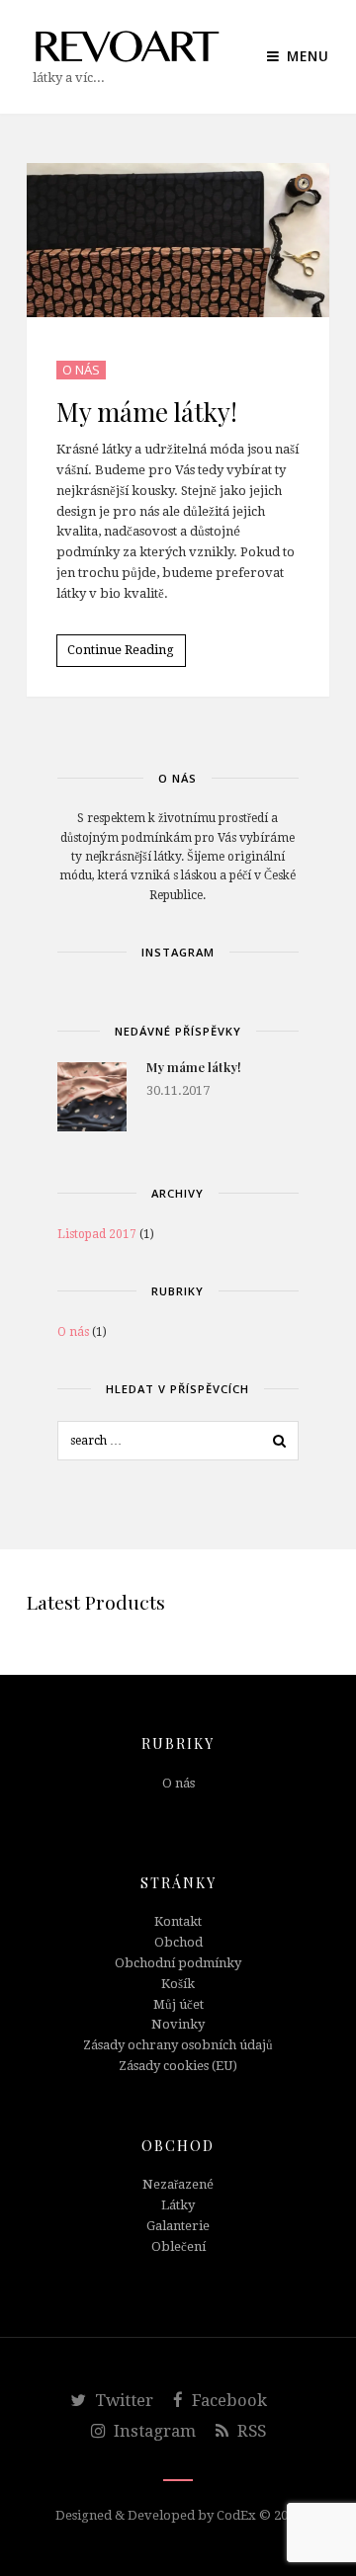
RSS (250, 2431)
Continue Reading (121, 650)
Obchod (178, 1942)
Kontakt (178, 1921)
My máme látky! (147, 412)
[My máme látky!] (92, 1097)
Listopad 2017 (97, 1234)
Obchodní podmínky (178, 1963)
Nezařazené (178, 2184)
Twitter (122, 2400)
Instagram (153, 2431)
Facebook (227, 2400)
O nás (81, 370)
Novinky (178, 2024)
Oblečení (178, 2246)
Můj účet (178, 2004)
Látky (178, 2205)
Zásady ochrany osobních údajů (178, 2045)
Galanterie (178, 2226)
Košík (178, 1984)
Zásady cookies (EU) (178, 2066)
